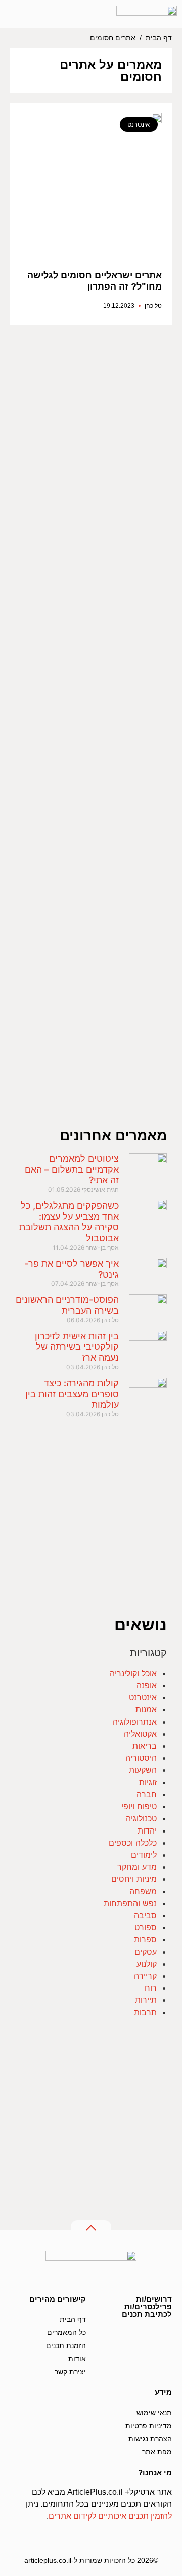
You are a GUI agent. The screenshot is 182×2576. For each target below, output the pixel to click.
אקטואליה (140, 1734)
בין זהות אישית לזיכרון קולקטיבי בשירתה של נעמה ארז (77, 1347)
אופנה (147, 1685)
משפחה (143, 1891)
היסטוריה (141, 1758)
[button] (52, 14)
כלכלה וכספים (133, 1843)
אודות (77, 2359)
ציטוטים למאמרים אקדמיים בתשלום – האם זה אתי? (72, 1169)
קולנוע (147, 1964)
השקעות (143, 1770)
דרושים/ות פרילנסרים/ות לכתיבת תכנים (147, 2306)
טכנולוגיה (141, 1818)
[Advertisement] (91, 735)
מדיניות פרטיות (149, 2426)
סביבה (145, 1915)
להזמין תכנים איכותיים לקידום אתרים (110, 2516)
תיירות (146, 2000)
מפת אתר (157, 2452)
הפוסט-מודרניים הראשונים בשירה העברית (67, 1305)
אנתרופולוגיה (135, 1722)
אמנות (146, 1709)
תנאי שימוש (154, 2413)
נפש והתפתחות (130, 1903)
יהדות (147, 1830)
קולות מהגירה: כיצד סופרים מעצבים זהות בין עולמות (72, 1394)
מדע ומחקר (137, 1867)
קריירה (145, 1976)
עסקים (146, 1952)
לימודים (144, 1855)
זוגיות (148, 1782)
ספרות (145, 1939)
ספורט (146, 1927)
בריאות (145, 1746)
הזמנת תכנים (66, 2345)
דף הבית (159, 38)
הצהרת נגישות (150, 2439)
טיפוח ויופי (139, 1806)
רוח (151, 1988)
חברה (147, 1794)
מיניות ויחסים (134, 1879)
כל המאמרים (66, 2332)
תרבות (145, 2012)
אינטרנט (143, 1697)
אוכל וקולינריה (133, 1673)
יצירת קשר (70, 2372)
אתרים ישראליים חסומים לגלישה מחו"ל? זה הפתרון (95, 281)
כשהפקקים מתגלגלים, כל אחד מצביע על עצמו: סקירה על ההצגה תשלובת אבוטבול (69, 1222)
